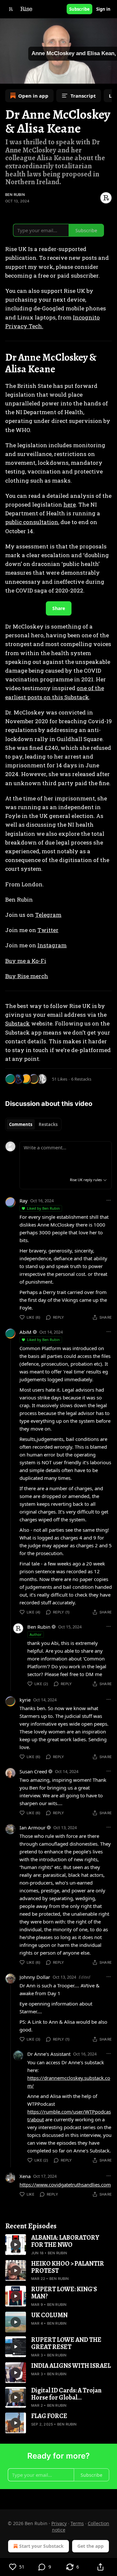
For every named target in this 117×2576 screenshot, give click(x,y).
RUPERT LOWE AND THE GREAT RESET (66, 2343)
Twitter (48, 930)
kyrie (25, 1700)
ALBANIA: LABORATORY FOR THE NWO (65, 2241)
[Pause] (7, 77)
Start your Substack (41, 2546)
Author (36, 1634)
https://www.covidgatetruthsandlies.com (65, 2185)
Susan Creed (33, 1771)
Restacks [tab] (48, 1124)
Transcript (83, 96)
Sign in (103, 9)
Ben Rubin (15, 195)
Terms (77, 2523)
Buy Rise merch (27, 976)
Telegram (48, 915)
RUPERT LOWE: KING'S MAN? (64, 2293)
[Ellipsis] (109, 1200)
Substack (18, 1023)
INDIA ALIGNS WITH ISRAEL (71, 2366)
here (70, 504)
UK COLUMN (49, 2315)
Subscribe (79, 9)
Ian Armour (32, 1827)
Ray (24, 1201)
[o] (16, 2245)
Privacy (59, 2523)
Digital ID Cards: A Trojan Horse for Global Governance (66, 2394)
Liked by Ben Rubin (43, 1208)
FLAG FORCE (49, 2416)
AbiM (26, 1332)
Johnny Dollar (35, 1977)
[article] (58, 2245)
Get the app (91, 2546)
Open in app (33, 96)
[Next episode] (21, 77)
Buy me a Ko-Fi (26, 961)
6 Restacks (81, 1079)
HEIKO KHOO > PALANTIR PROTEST (68, 2267)
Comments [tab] (21, 1124)
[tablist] (33, 1124)
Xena (25, 2176)
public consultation (32, 522)
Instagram (52, 945)
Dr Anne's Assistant (49, 2054)
